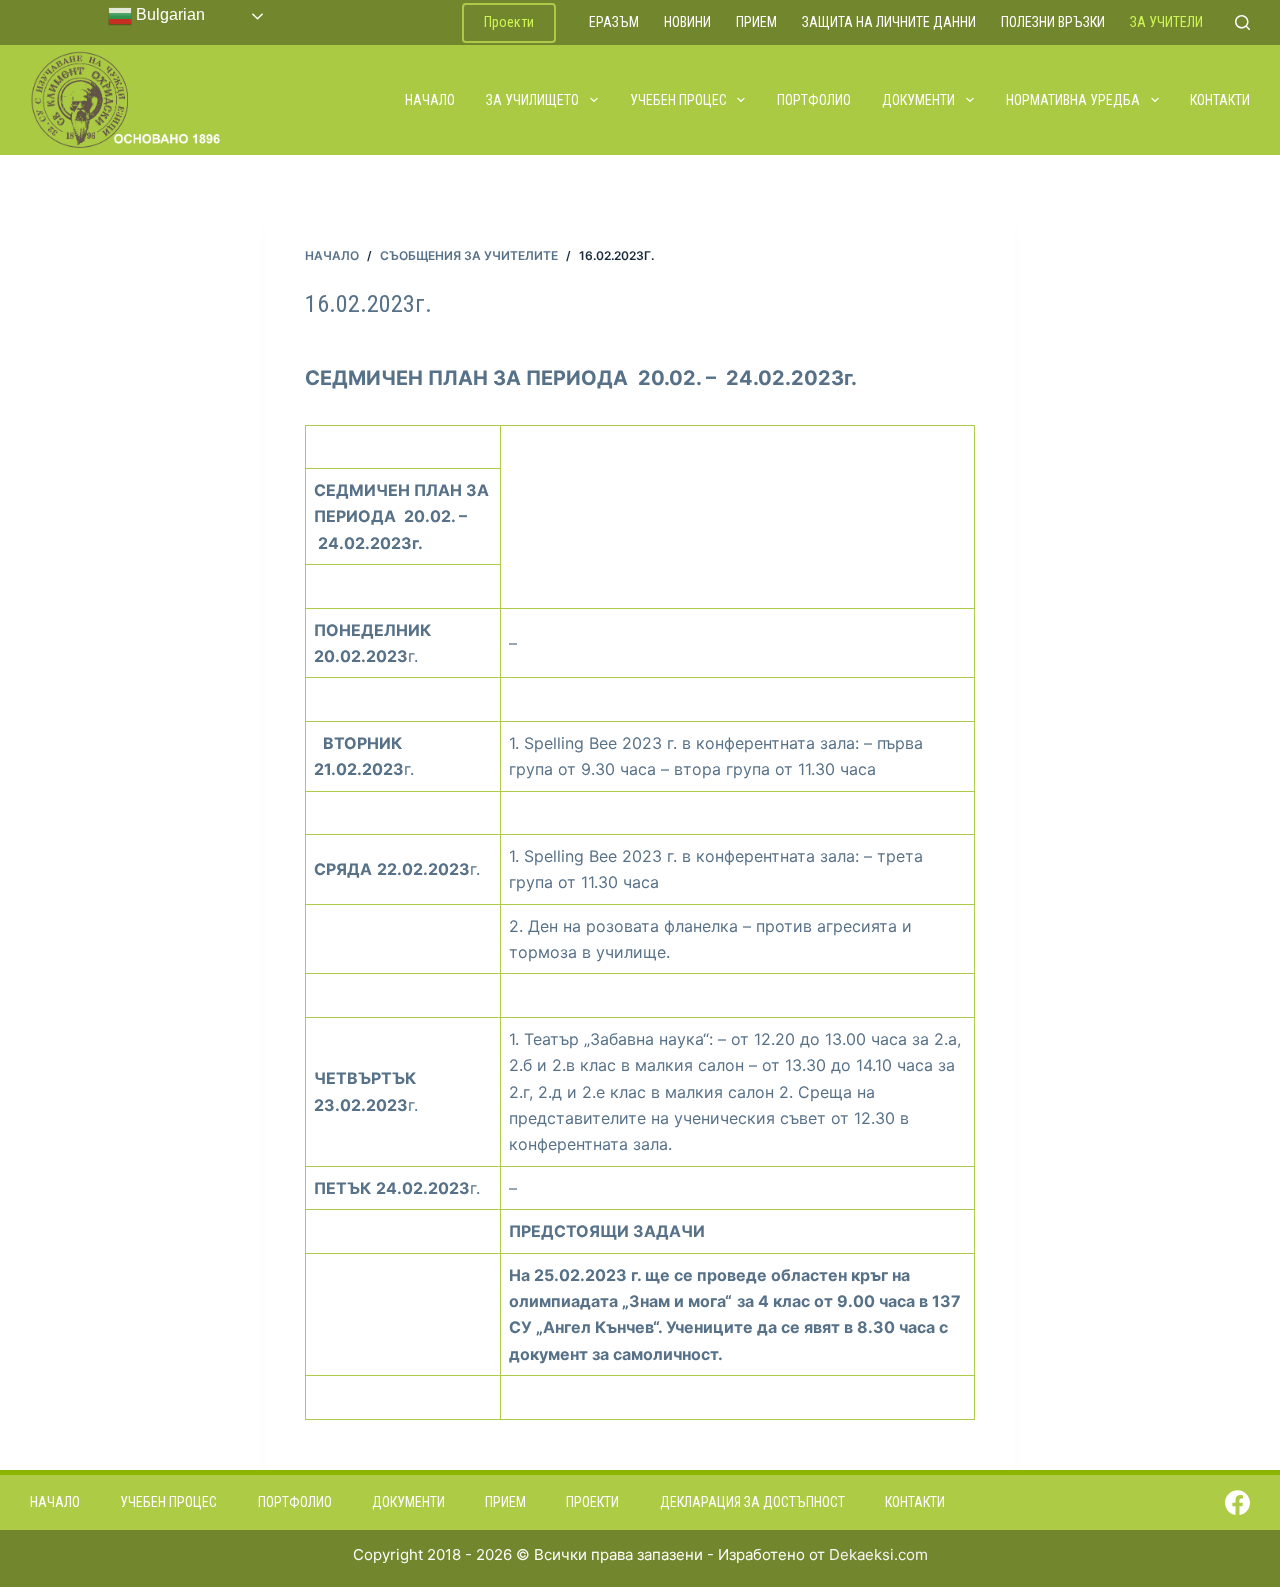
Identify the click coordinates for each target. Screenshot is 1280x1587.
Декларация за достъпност (752, 1502)
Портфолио (814, 100)
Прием (756, 22)
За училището (532, 100)
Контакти (1220, 100)
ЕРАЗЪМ (614, 22)
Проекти (509, 22)
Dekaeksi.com (878, 1554)
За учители (1166, 22)
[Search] (1242, 22)
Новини (687, 22)
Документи (918, 100)
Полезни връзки (1053, 22)
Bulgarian (168, 14)
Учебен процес (678, 100)
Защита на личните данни (889, 22)
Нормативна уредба (1073, 100)
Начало (430, 100)
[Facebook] (1237, 1502)
